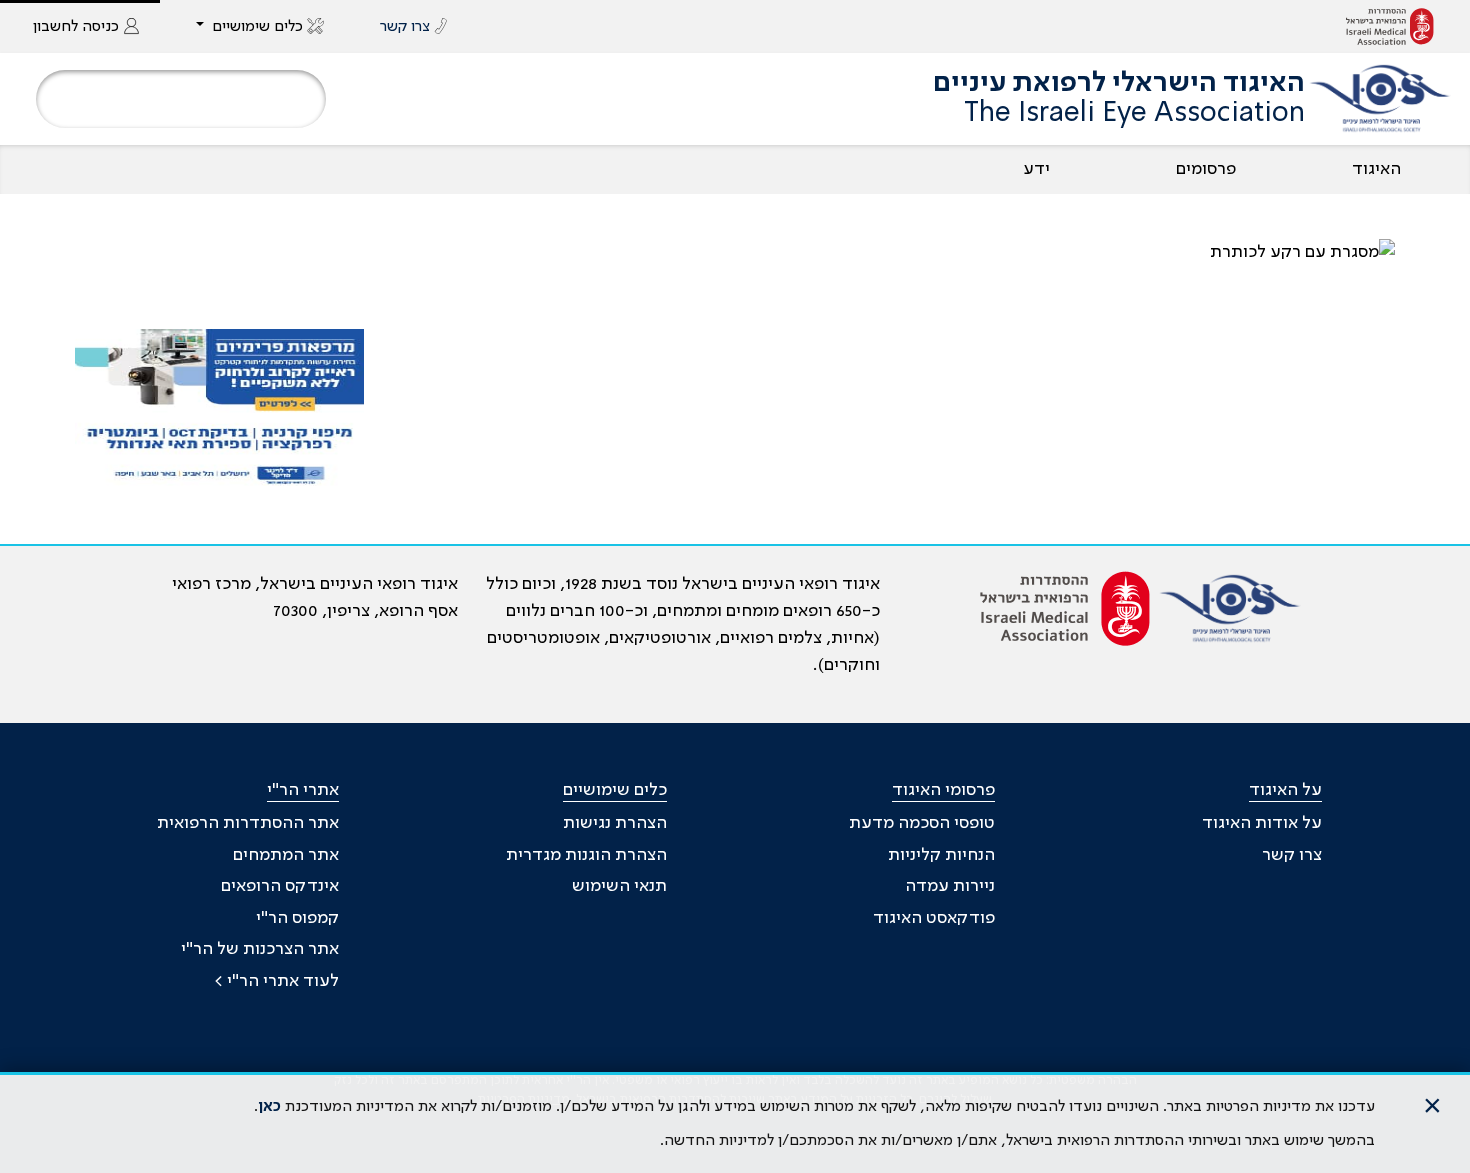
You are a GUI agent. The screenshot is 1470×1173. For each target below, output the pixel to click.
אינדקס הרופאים (280, 886)
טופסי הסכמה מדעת (922, 823)
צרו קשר (1292, 855)
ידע (1036, 169)
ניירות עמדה (950, 886)
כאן (269, 1107)
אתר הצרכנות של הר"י (260, 949)
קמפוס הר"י (297, 918)
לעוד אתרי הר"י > (276, 981)
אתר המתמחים (286, 855)
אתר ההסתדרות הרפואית (248, 823)
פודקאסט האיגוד (934, 918)
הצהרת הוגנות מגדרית (586, 855)
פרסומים (1206, 169)
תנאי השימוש (619, 886)
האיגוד (1376, 169)
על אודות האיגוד (1262, 823)
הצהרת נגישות (615, 823)
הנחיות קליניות (941, 855)
